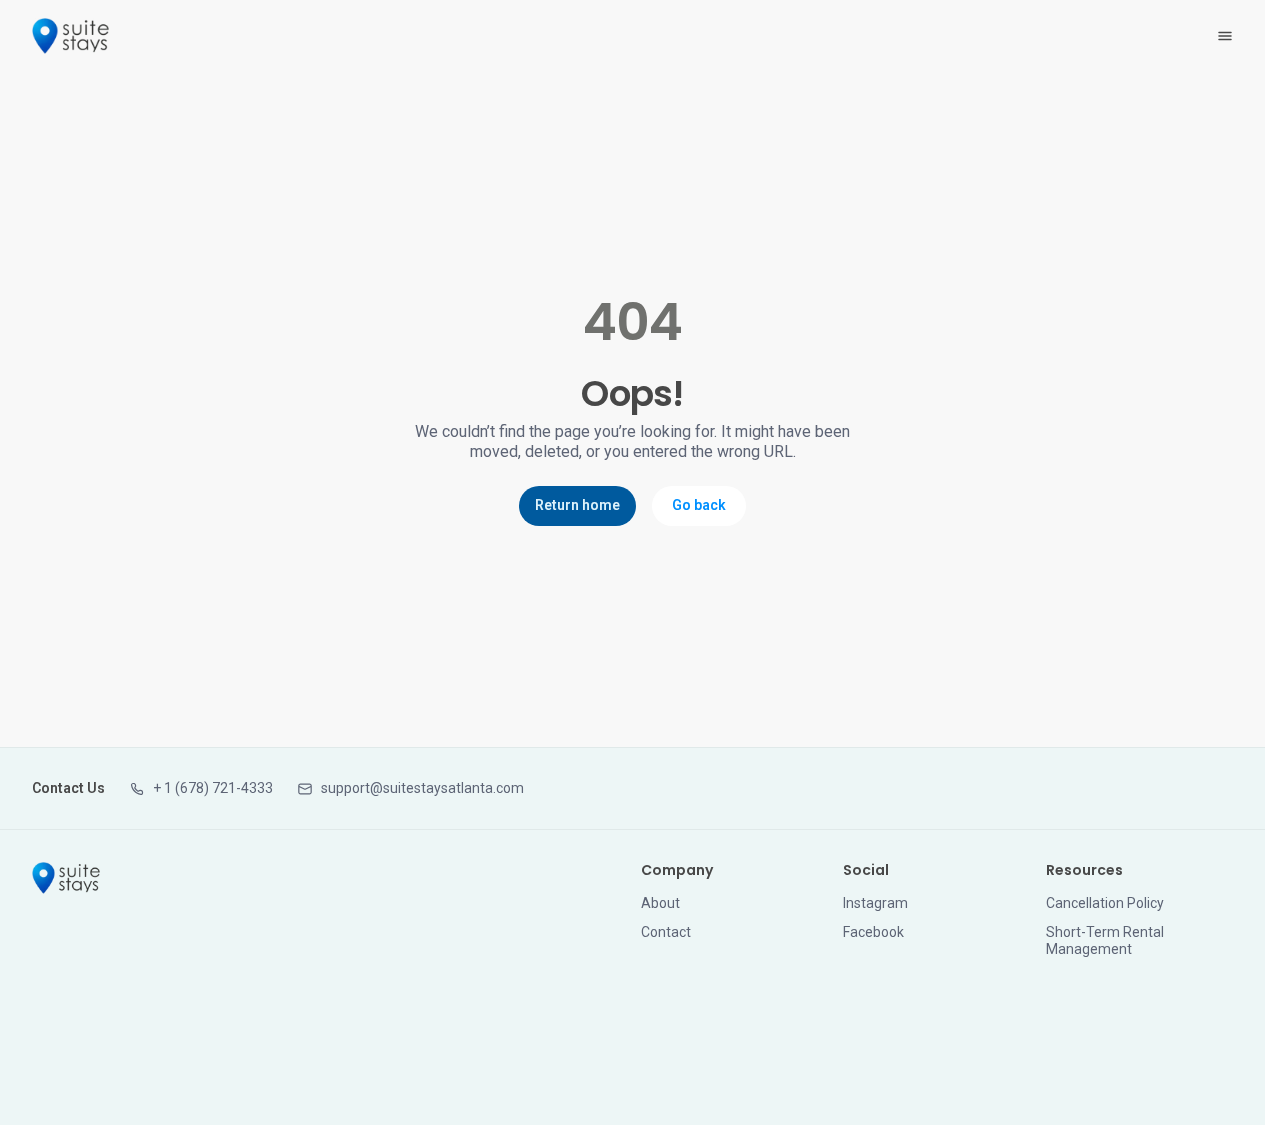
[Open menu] (1225, 36)
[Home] (66, 878)
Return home (577, 505)
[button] (201, 788)
